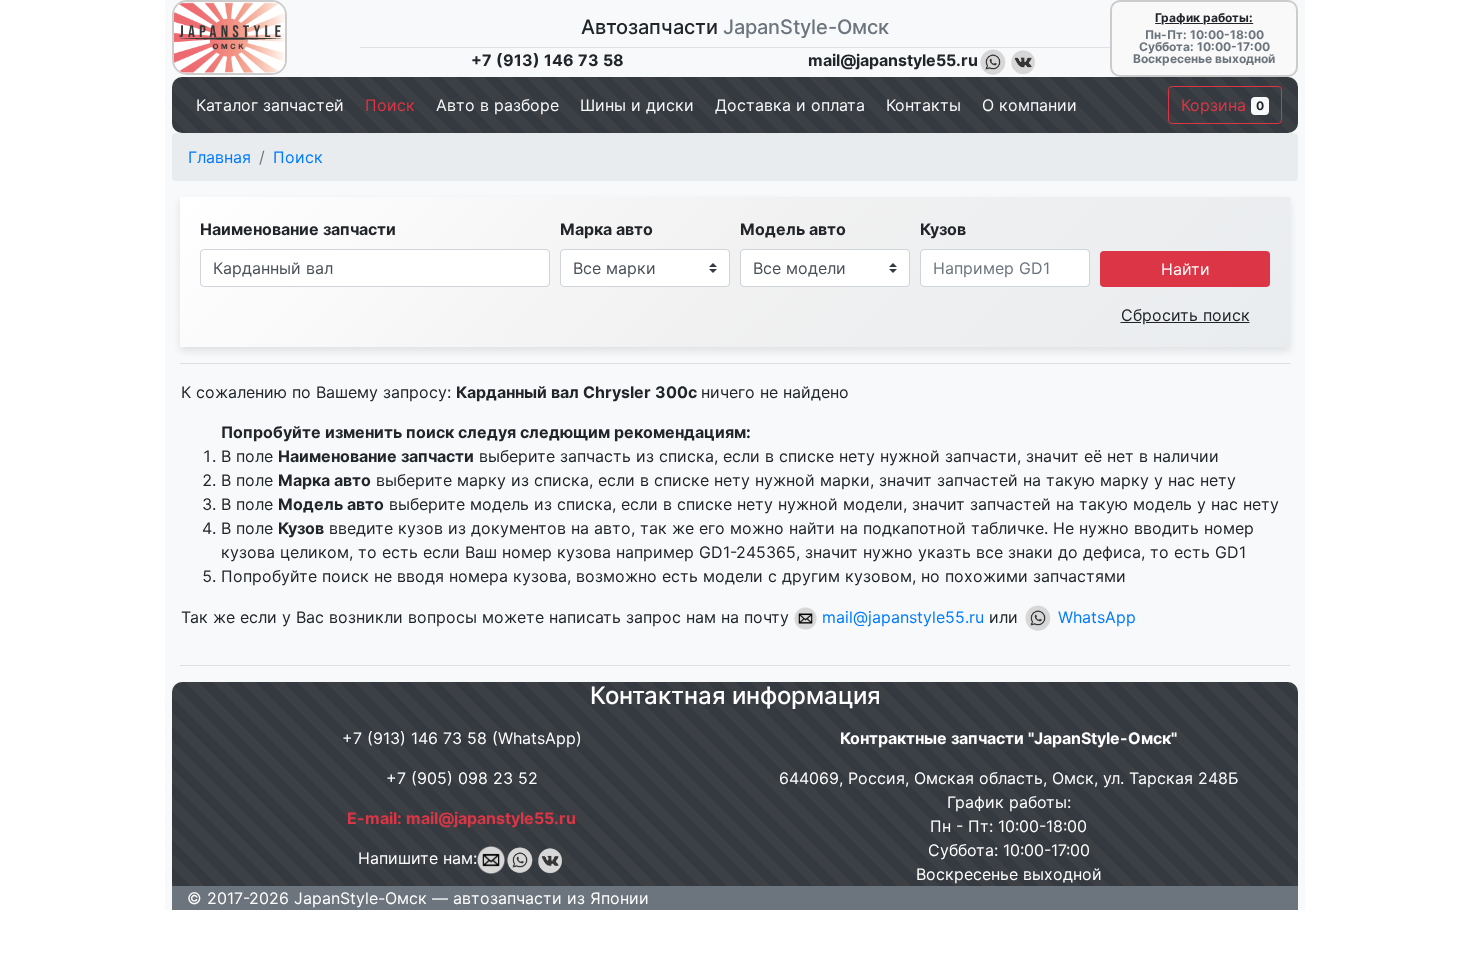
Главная (219, 157)
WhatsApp (1094, 617)
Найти (1185, 269)
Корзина (1222, 105)
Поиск (298, 157)
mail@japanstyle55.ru (900, 617)
